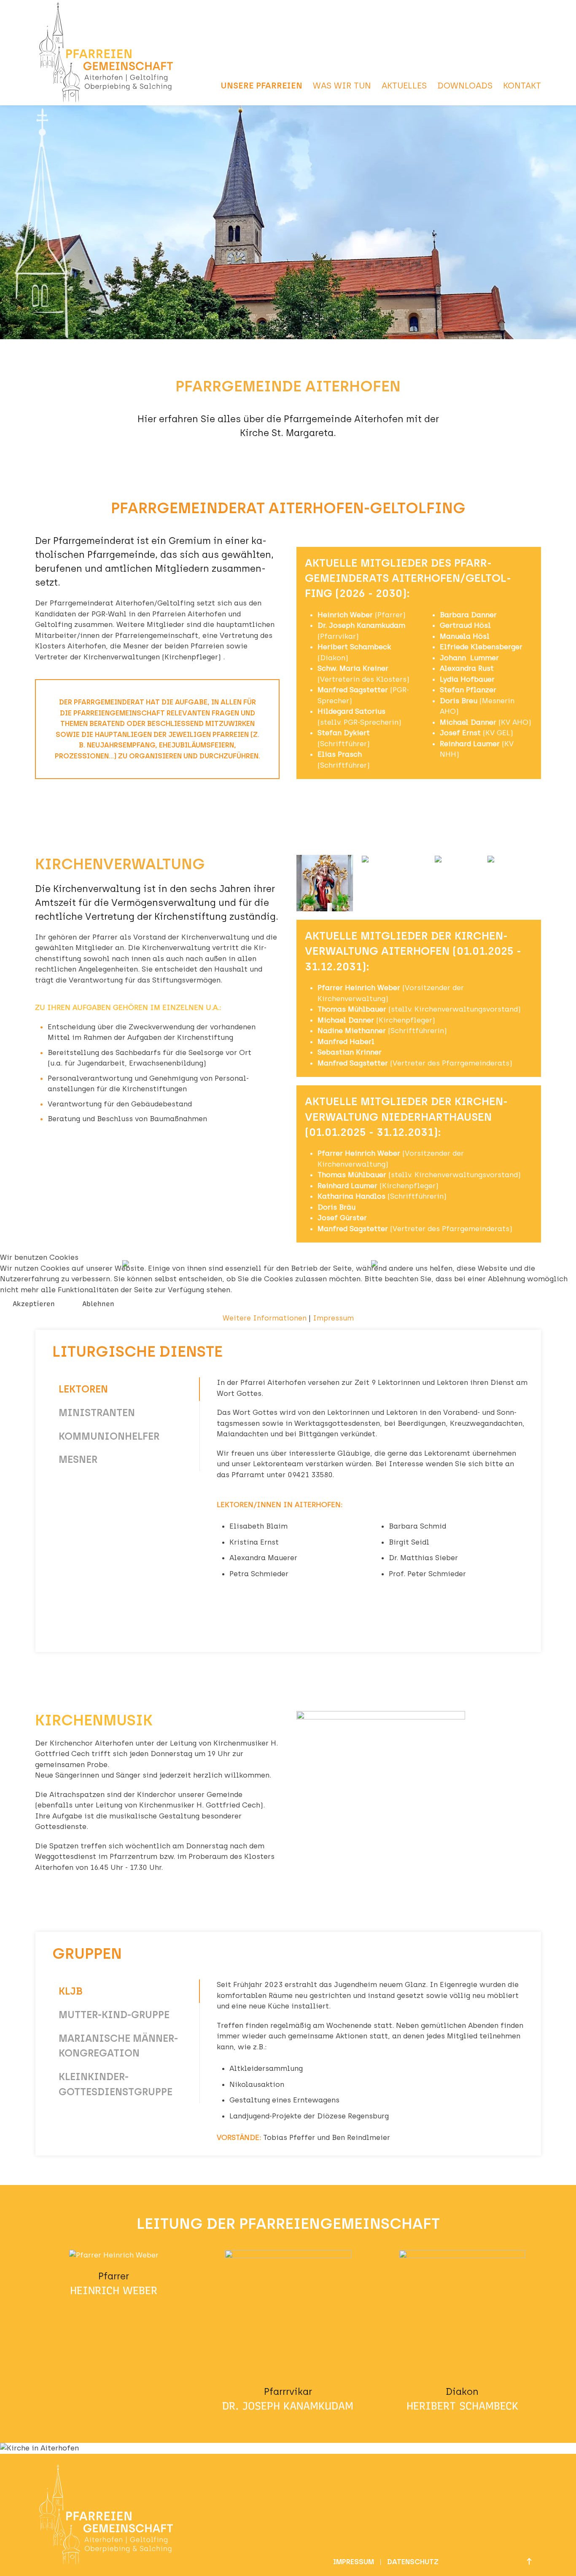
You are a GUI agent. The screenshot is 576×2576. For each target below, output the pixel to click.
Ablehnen (98, 1304)
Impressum (333, 1318)
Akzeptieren (34, 1304)
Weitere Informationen (265, 1318)
